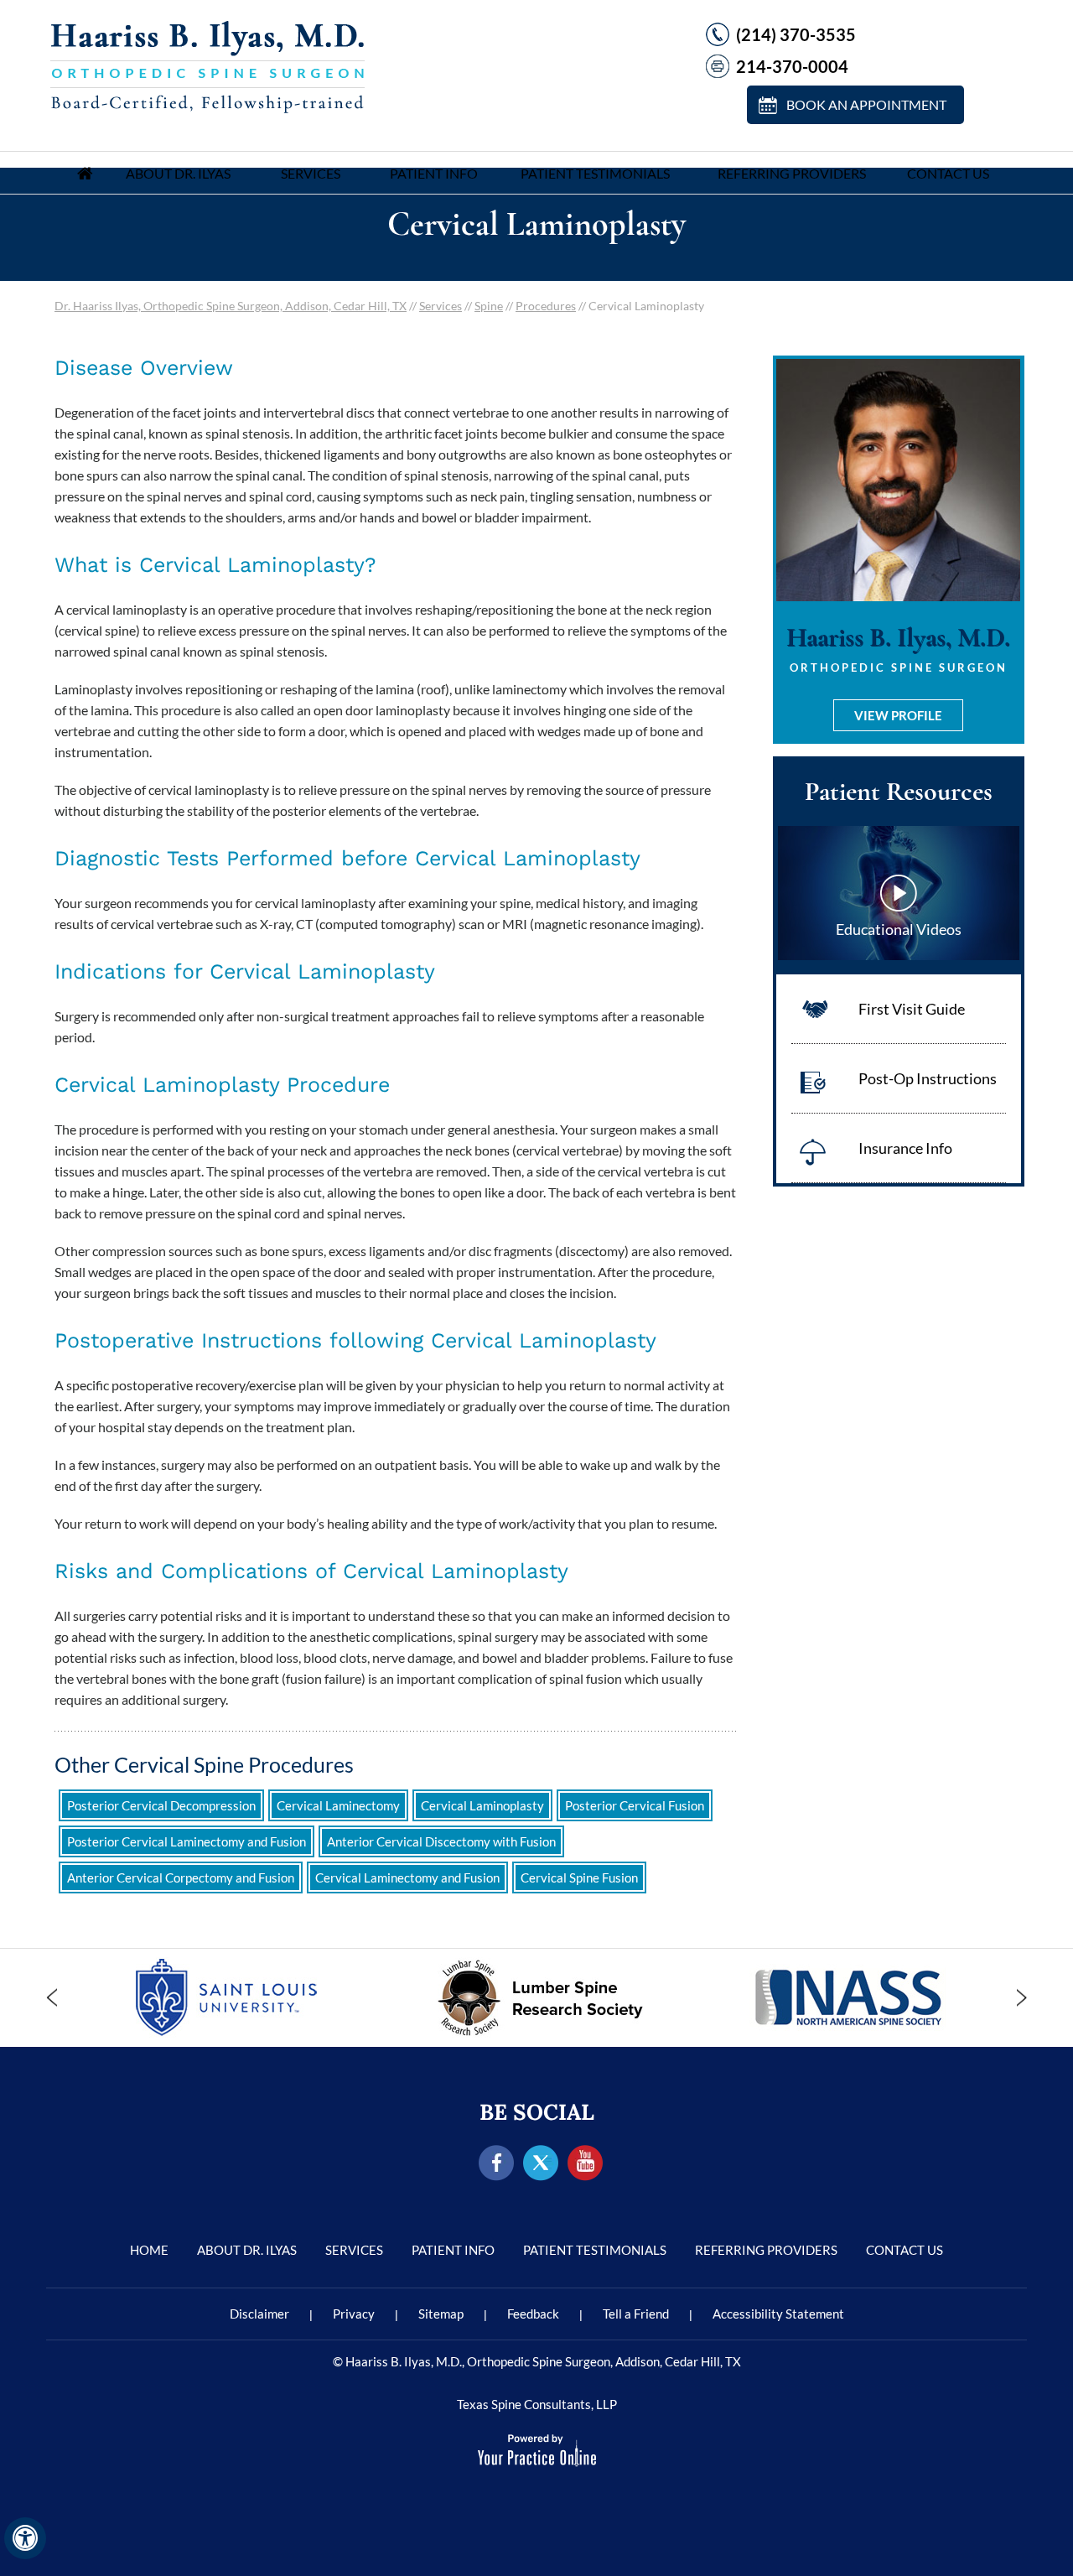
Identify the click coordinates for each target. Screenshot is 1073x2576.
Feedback (533, 2314)
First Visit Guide (912, 1009)
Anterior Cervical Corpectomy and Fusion (181, 1877)
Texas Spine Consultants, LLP (537, 2404)
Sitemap (441, 2314)
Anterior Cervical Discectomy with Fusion (441, 1841)
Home (85, 173)
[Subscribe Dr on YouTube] (586, 2164)
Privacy (354, 2314)
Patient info (434, 173)
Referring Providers (792, 173)
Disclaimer (259, 2314)
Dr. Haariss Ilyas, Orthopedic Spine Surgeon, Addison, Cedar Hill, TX (231, 306)
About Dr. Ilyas (178, 173)
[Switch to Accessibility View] (25, 2538)
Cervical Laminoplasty (482, 1805)
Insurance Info (905, 1148)
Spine (489, 306)
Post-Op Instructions (928, 1078)
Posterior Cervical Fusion (635, 1805)
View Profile (898, 715)
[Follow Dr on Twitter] (541, 2164)
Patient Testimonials (595, 173)
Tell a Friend (636, 2314)
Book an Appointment (866, 104)
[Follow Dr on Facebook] (497, 2164)
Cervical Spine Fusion (579, 1877)
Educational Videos (899, 929)
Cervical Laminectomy (338, 1805)
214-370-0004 (792, 66)
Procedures (546, 306)
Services (311, 173)
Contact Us (948, 173)
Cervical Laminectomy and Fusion (407, 1877)
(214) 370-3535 (796, 34)
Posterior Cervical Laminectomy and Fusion (187, 1841)
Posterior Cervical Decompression (161, 1805)
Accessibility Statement (778, 2314)
